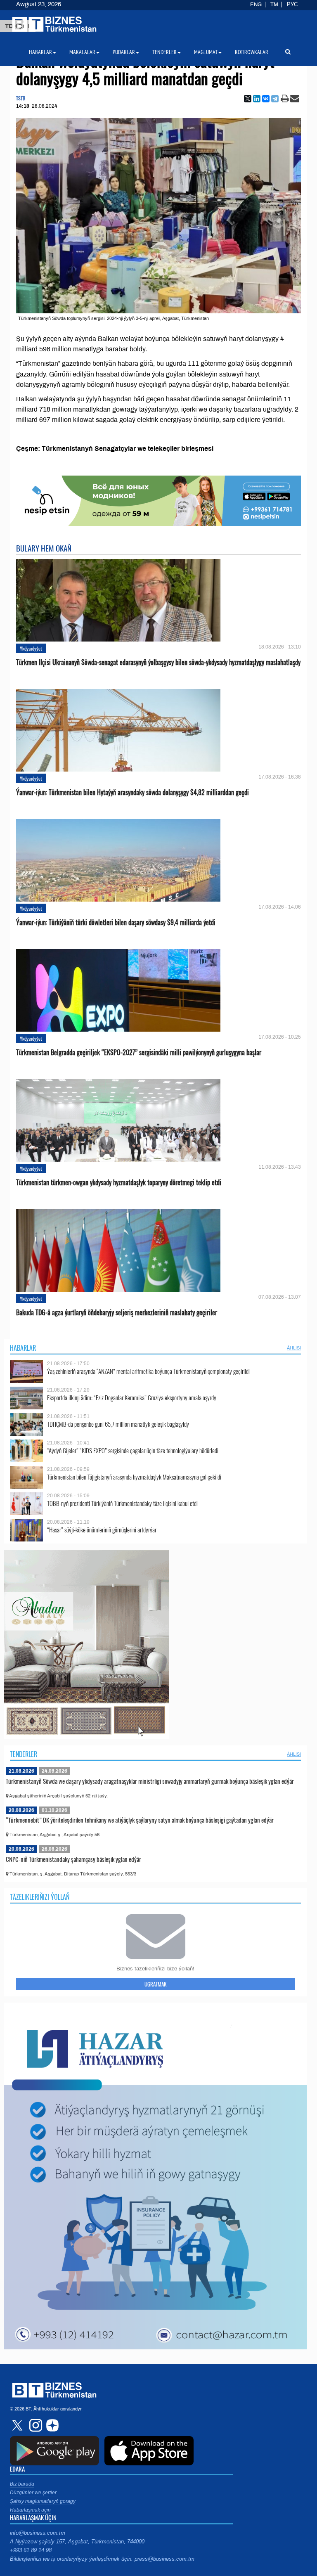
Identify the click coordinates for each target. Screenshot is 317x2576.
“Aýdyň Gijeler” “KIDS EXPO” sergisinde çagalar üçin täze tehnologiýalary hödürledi (133, 1450)
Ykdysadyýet (31, 648)
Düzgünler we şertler (33, 2493)
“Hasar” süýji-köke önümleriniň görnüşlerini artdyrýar (102, 1530)
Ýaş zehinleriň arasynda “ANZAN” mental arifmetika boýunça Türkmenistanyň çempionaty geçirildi (148, 1371)
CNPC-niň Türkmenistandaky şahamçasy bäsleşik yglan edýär (73, 1859)
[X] (248, 99)
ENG (256, 5)
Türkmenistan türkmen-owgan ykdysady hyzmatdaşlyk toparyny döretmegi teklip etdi (119, 1183)
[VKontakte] (266, 99)
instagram (35, 2425)
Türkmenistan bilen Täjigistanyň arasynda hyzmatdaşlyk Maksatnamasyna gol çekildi (134, 1477)
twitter (18, 2425)
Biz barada (22, 2484)
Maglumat (206, 52)
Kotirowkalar (252, 52)
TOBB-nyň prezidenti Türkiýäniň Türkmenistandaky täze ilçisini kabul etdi (122, 1503)
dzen (51, 2425)
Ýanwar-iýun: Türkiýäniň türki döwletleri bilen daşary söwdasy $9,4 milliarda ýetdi (116, 922)
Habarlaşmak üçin (30, 2510)
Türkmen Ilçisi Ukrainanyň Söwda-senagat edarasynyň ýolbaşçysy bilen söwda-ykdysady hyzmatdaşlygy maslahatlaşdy (158, 662)
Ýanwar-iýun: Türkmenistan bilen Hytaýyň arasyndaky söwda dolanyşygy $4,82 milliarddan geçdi (132, 792)
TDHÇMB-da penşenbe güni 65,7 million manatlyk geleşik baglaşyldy (118, 1424)
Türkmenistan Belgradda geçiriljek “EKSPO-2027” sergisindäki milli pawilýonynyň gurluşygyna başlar (139, 1052)
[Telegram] (275, 99)
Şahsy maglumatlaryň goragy (43, 2501)
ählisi (294, 1348)
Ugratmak (155, 1984)
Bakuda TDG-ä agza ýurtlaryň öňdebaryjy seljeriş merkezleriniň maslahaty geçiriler (117, 1313)
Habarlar (23, 1348)
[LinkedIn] (257, 99)
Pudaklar (124, 52)
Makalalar (82, 52)
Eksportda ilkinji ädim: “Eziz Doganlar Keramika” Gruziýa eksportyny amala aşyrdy (132, 1398)
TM (274, 5)
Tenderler (24, 1754)
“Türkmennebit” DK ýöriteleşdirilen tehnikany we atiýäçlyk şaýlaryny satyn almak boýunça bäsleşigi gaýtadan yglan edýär (140, 1820)
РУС (292, 5)
